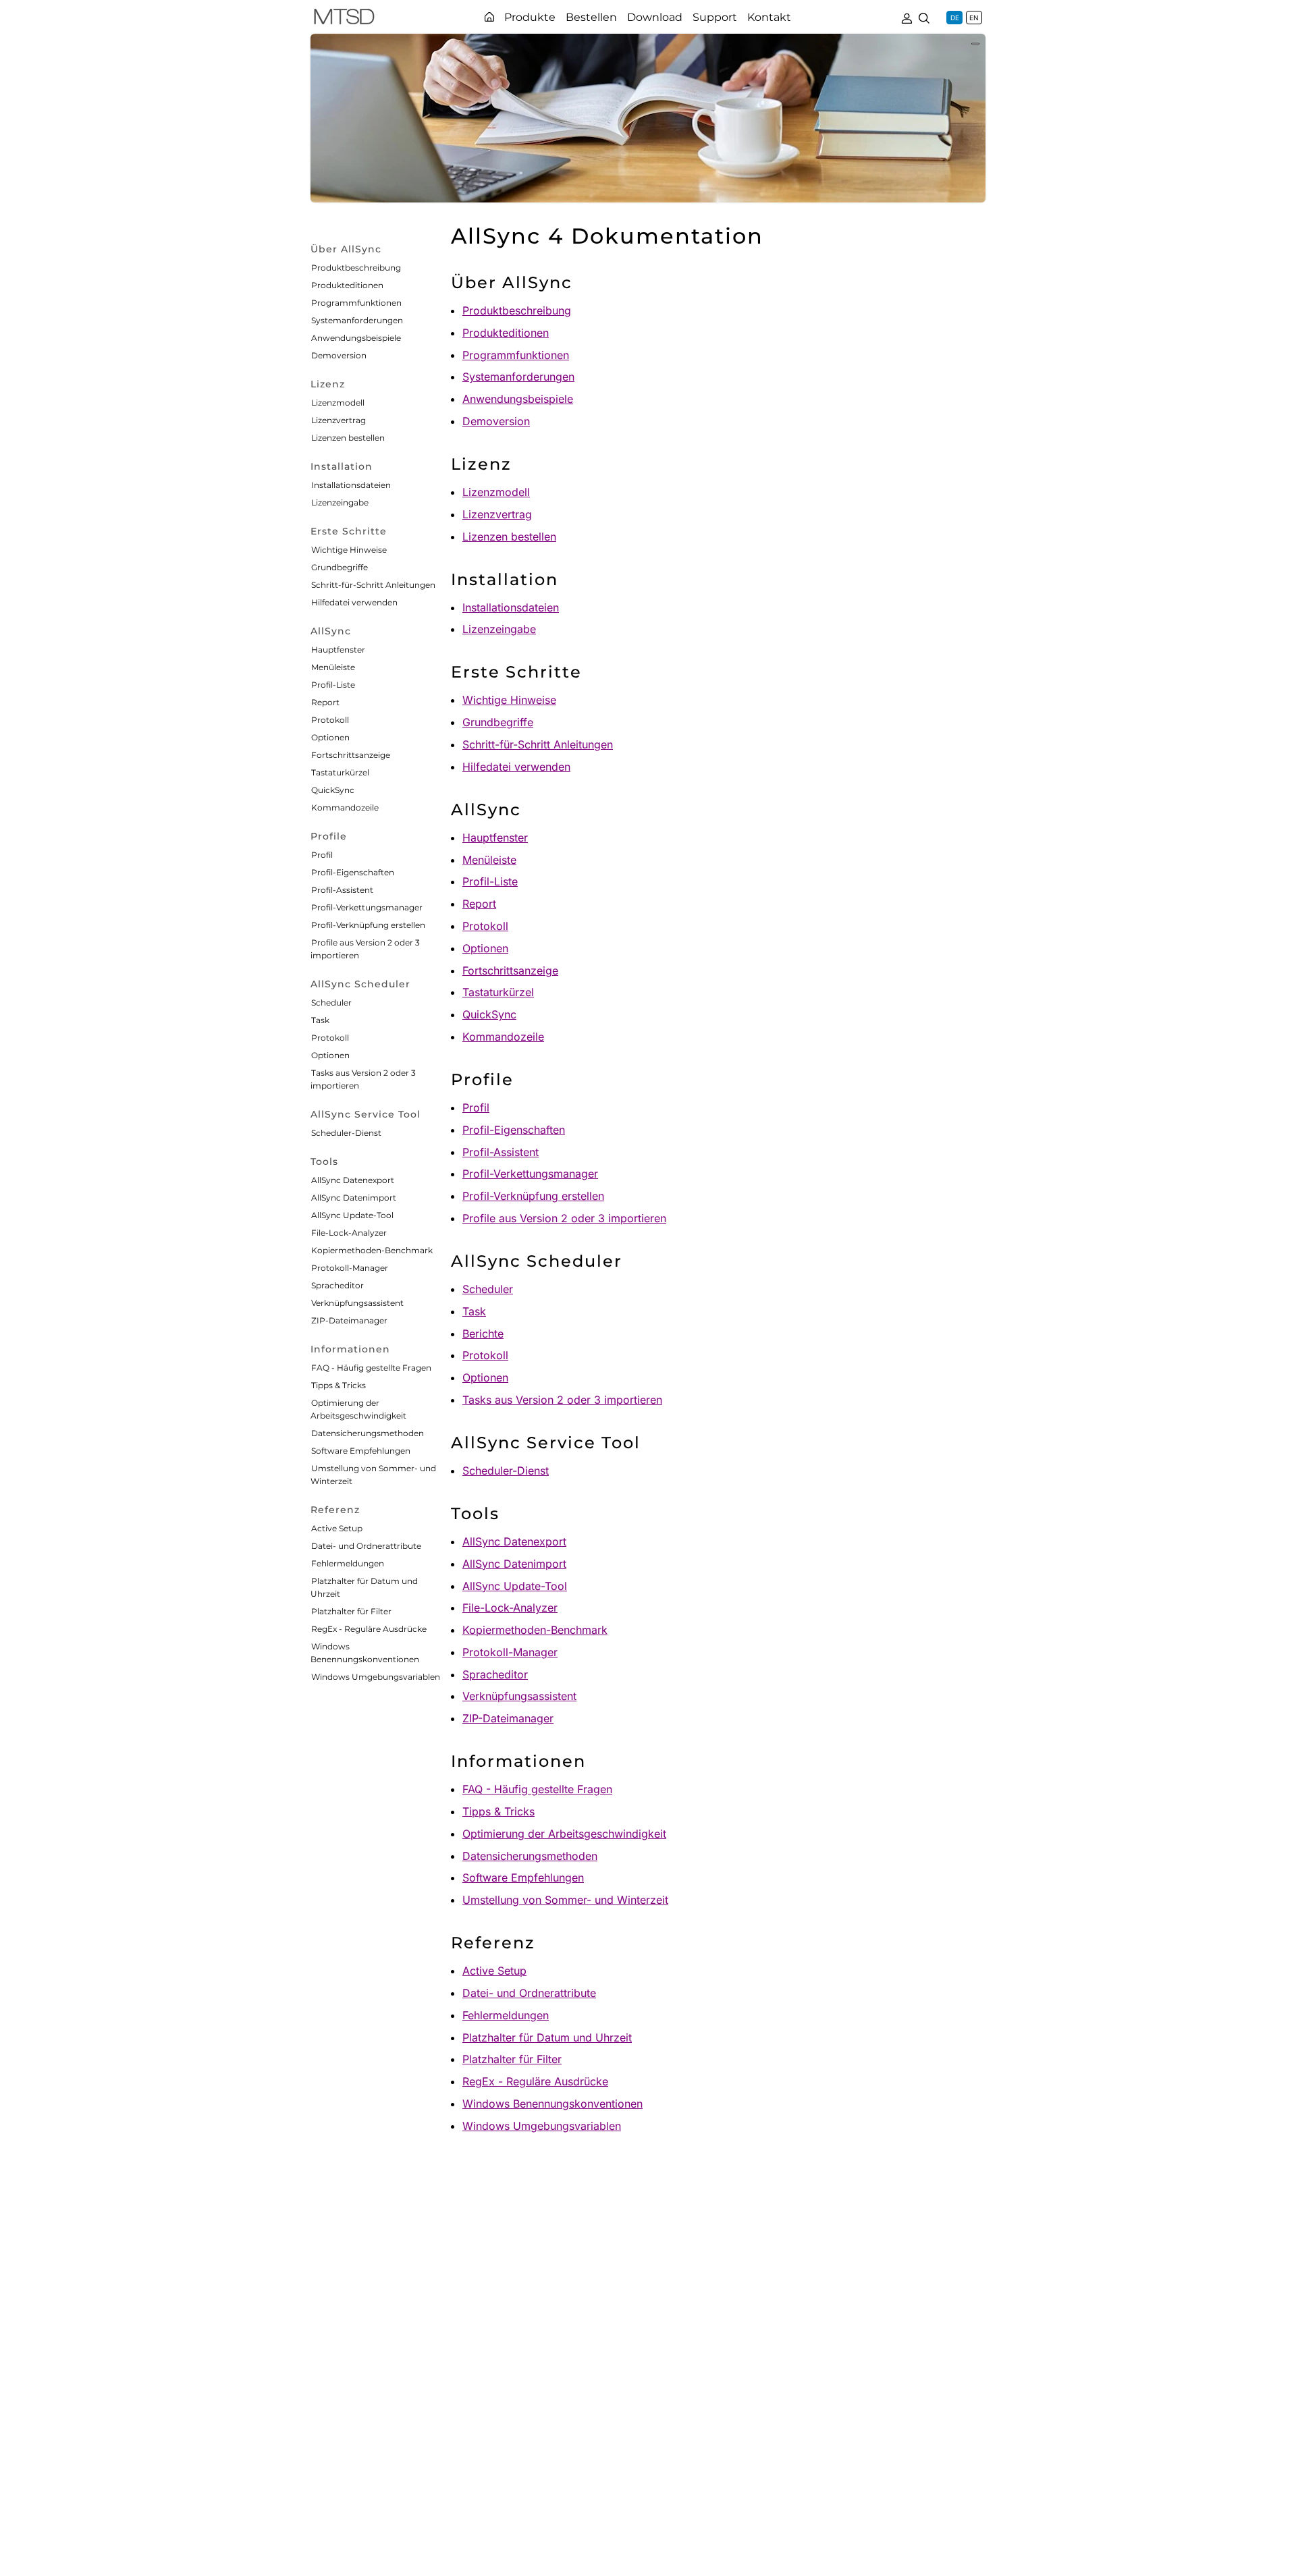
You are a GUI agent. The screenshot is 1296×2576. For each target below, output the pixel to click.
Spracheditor (337, 1285)
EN (974, 18)
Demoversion (339, 355)
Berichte (483, 1334)
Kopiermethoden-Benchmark (372, 1250)
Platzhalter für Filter (351, 1611)
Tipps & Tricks (339, 1385)
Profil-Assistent (342, 890)
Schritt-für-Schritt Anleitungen (373, 585)
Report (325, 702)
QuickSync (333, 790)
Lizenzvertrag (339, 420)
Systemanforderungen (357, 320)
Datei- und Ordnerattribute (366, 1546)
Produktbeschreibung (356, 268)
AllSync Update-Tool (352, 1215)
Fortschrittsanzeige (351, 755)
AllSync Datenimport (354, 1198)
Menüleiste (333, 667)
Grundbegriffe (340, 567)
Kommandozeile (345, 807)
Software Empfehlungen (361, 1451)
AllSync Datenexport (353, 1180)
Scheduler (331, 1003)
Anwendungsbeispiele (356, 338)
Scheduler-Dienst (346, 1133)
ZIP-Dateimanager (349, 1320)
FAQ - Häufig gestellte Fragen (371, 1368)
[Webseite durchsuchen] (924, 17)
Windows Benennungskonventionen (552, 2104)
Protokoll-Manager (350, 1268)
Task (320, 1020)
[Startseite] (489, 17)
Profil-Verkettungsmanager (367, 907)
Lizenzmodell (338, 403)
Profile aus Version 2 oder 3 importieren (564, 1218)
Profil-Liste (333, 685)
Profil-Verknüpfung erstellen (368, 925)
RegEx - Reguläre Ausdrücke (369, 1629)
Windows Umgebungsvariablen (376, 1677)
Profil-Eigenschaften (353, 872)
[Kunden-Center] (907, 17)
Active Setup (337, 1528)
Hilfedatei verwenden (354, 602)
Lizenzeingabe (340, 502)
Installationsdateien (351, 485)
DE (955, 18)
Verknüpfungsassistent (357, 1303)
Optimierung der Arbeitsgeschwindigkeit (564, 1834)
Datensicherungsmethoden (368, 1433)
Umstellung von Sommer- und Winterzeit (565, 1900)
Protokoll (330, 720)
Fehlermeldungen (348, 1563)
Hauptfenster (338, 650)
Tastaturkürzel (340, 772)
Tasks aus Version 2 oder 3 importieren (562, 1400)
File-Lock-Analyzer (349, 1233)
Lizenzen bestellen (348, 438)
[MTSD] (344, 19)
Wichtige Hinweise (349, 550)
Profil (322, 855)
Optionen (330, 737)
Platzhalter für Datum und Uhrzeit (547, 2037)
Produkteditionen (347, 285)
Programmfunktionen (356, 303)
